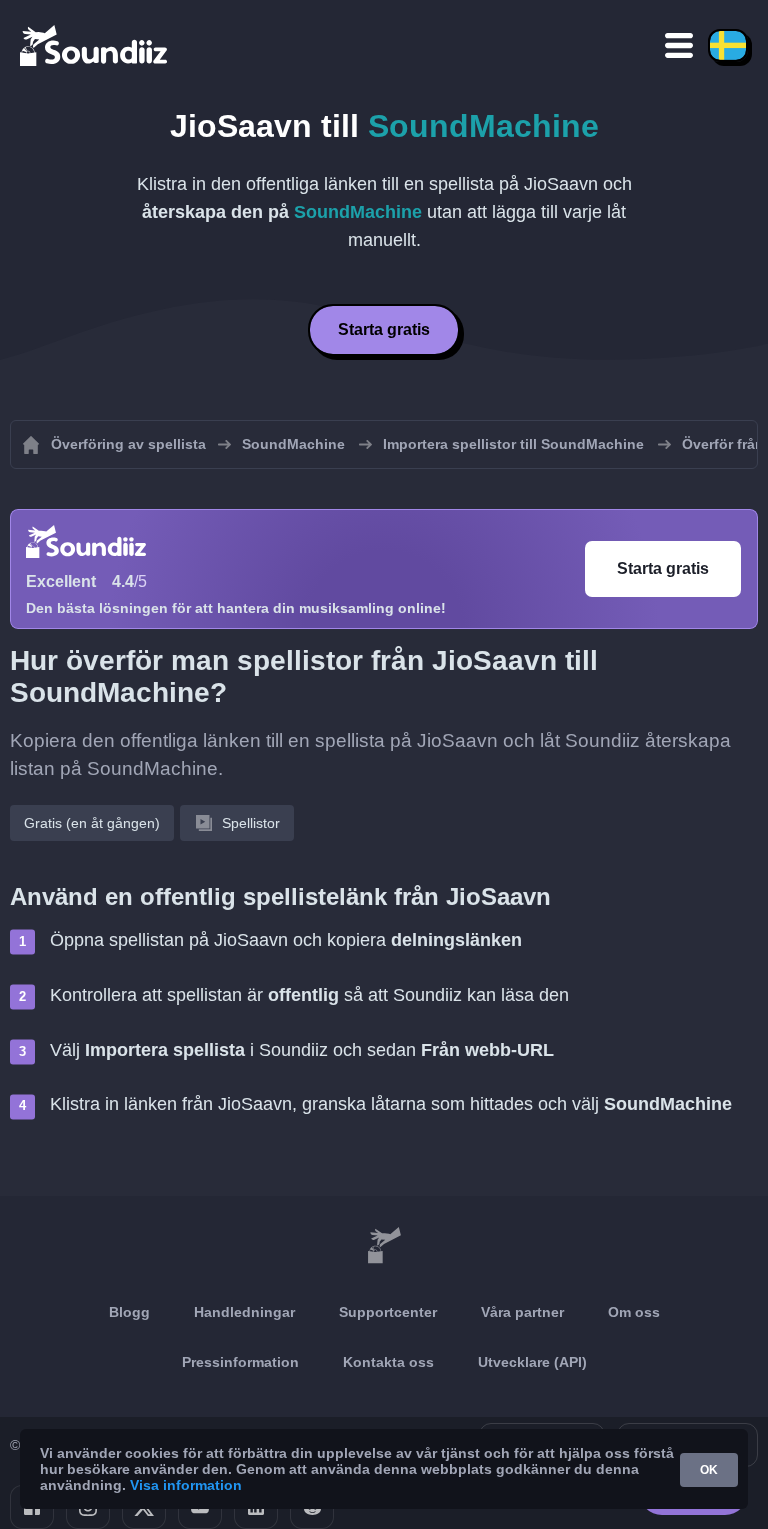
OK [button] (709, 1470)
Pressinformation (240, 1362)
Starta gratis (384, 329)
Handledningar (244, 1312)
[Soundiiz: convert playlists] (384, 1246)
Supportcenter (388, 1312)
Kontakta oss (388, 1362)
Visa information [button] (186, 1485)
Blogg (129, 1312)
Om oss (634, 1312)
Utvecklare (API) (532, 1362)
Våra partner (522, 1312)
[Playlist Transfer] (95, 45)
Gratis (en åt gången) (92, 823)
